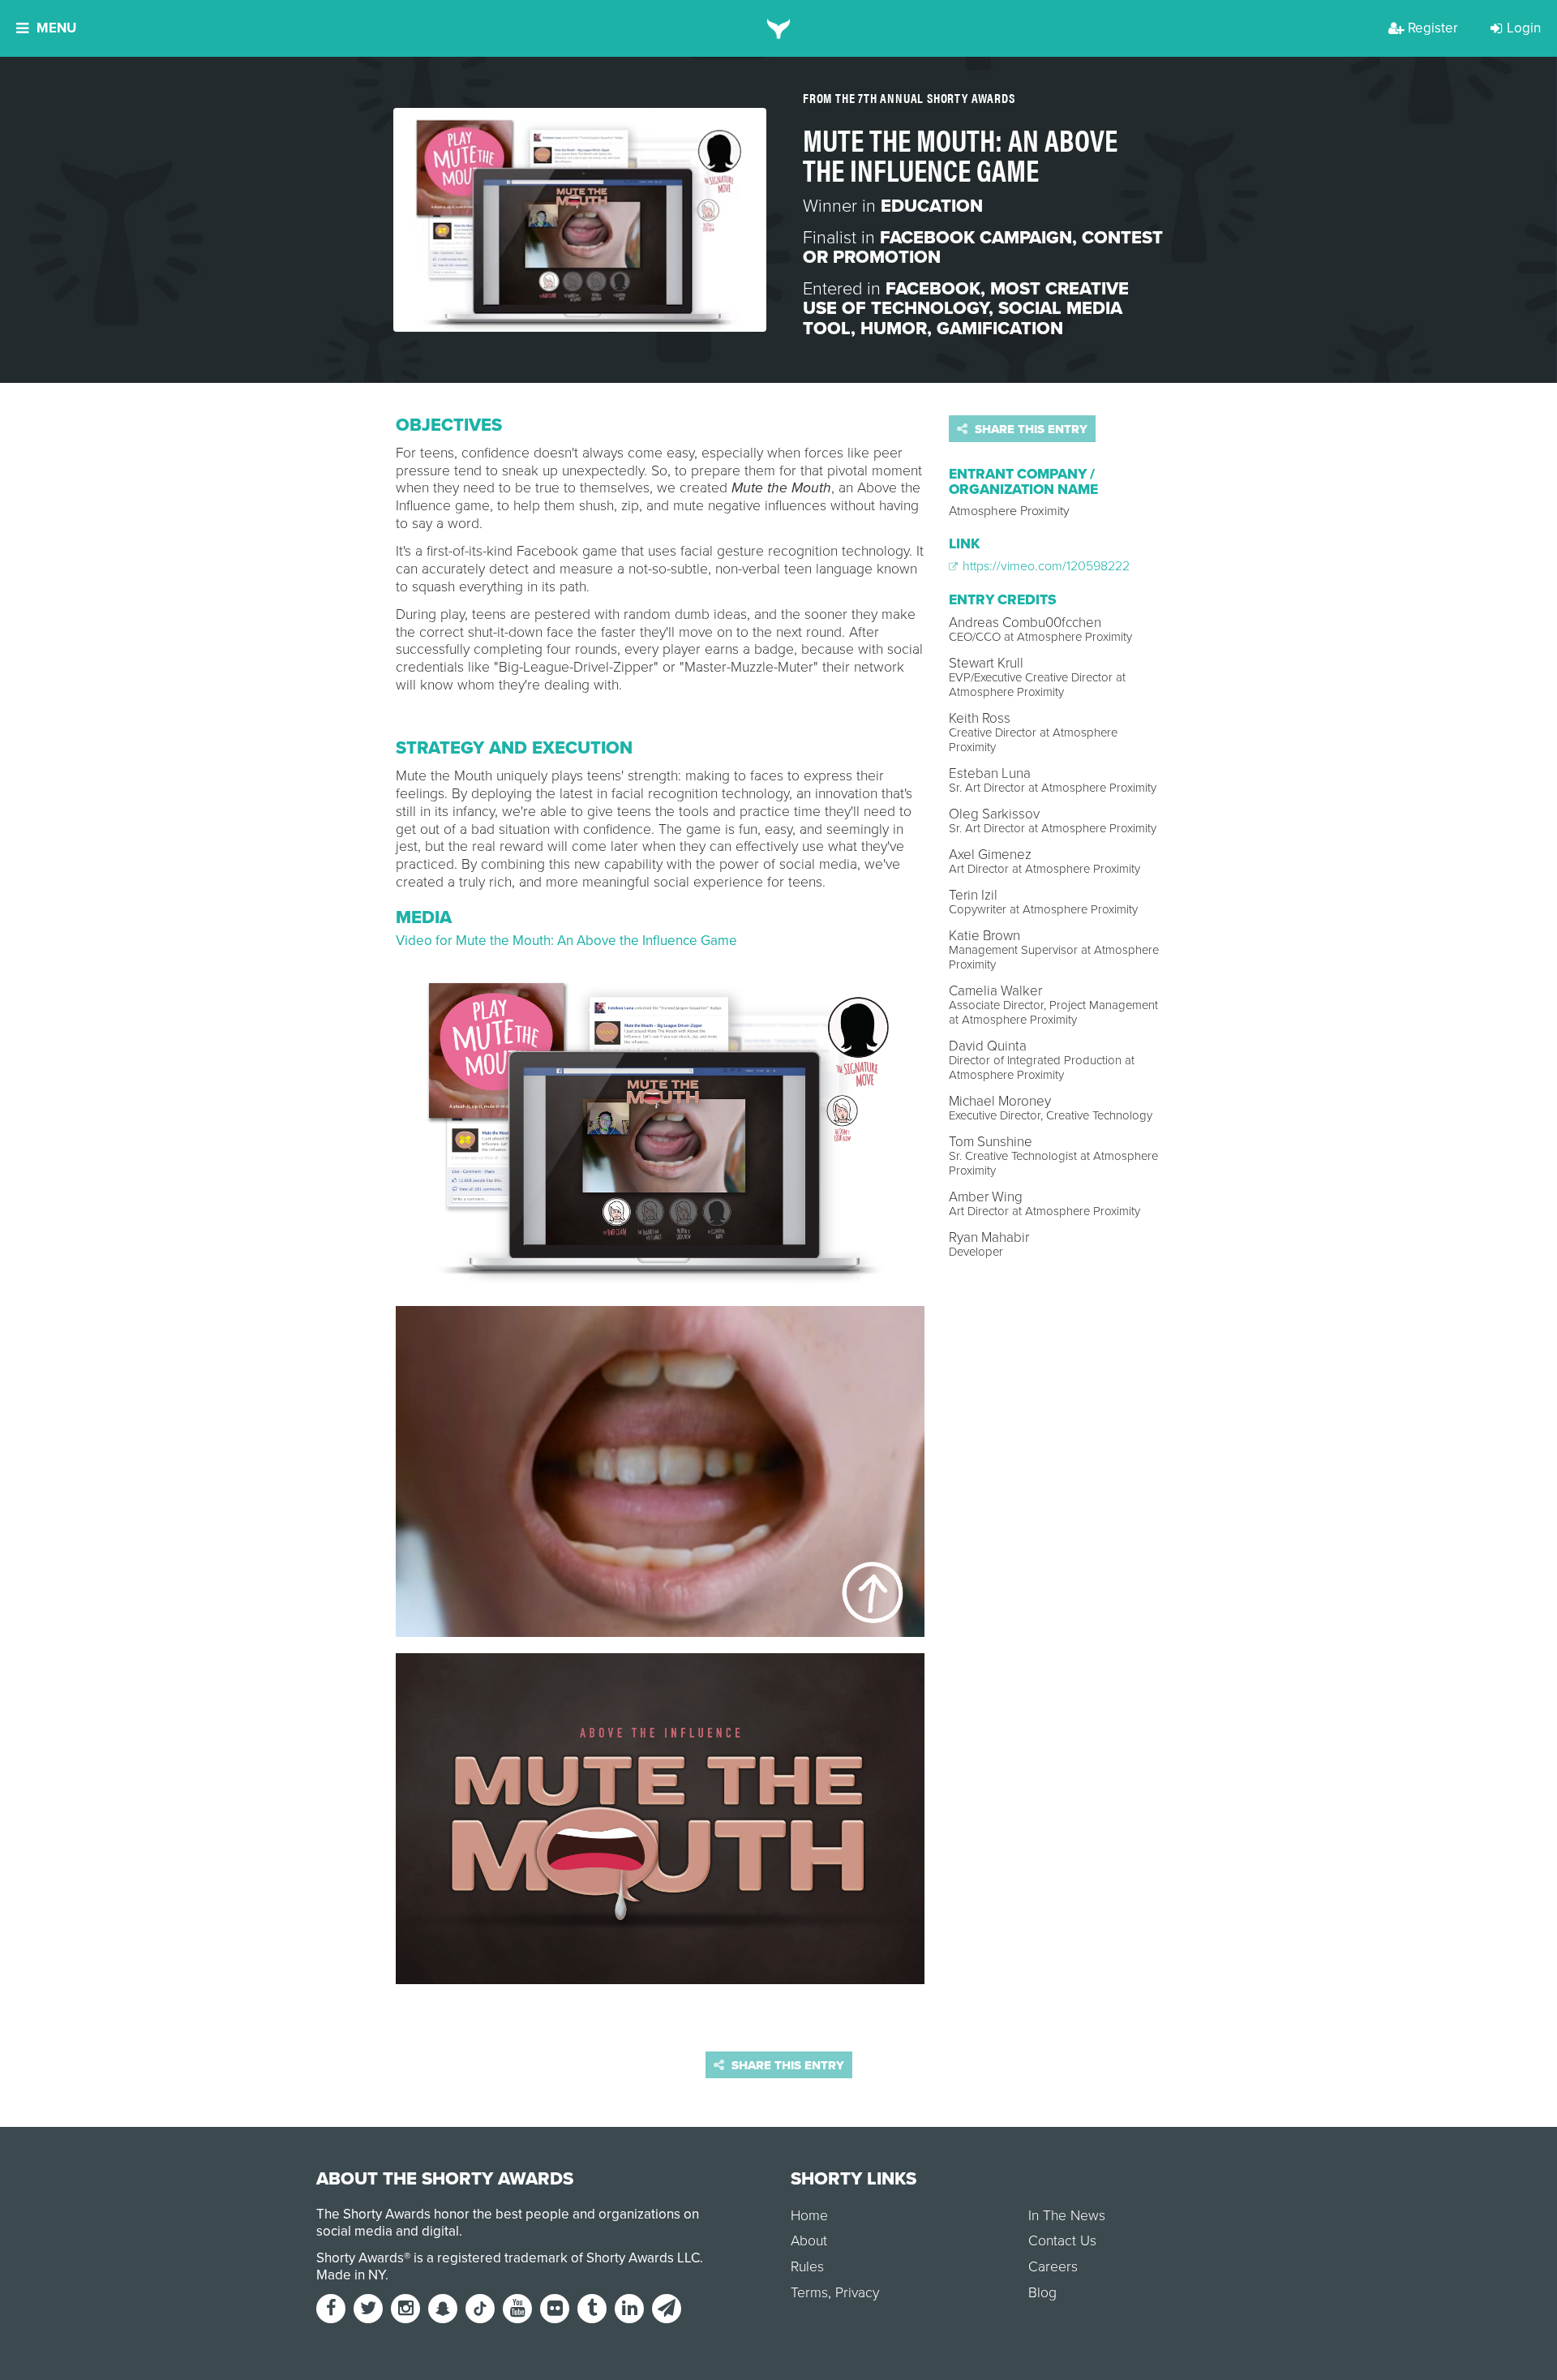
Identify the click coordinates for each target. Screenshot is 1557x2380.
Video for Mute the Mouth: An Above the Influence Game (566, 941)
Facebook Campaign (976, 238)
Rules (807, 2267)
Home (809, 2216)
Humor (894, 329)
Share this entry (1029, 429)
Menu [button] (56, 28)
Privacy (857, 2293)
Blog (1042, 2293)
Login (1524, 28)
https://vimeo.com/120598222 (1044, 566)
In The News (1067, 2216)
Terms (809, 2293)
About (809, 2241)
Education (932, 206)
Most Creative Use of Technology (966, 299)
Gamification (1000, 329)
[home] (779, 28)
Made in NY (351, 2275)
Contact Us (1062, 2241)
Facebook (933, 289)
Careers (1053, 2267)
